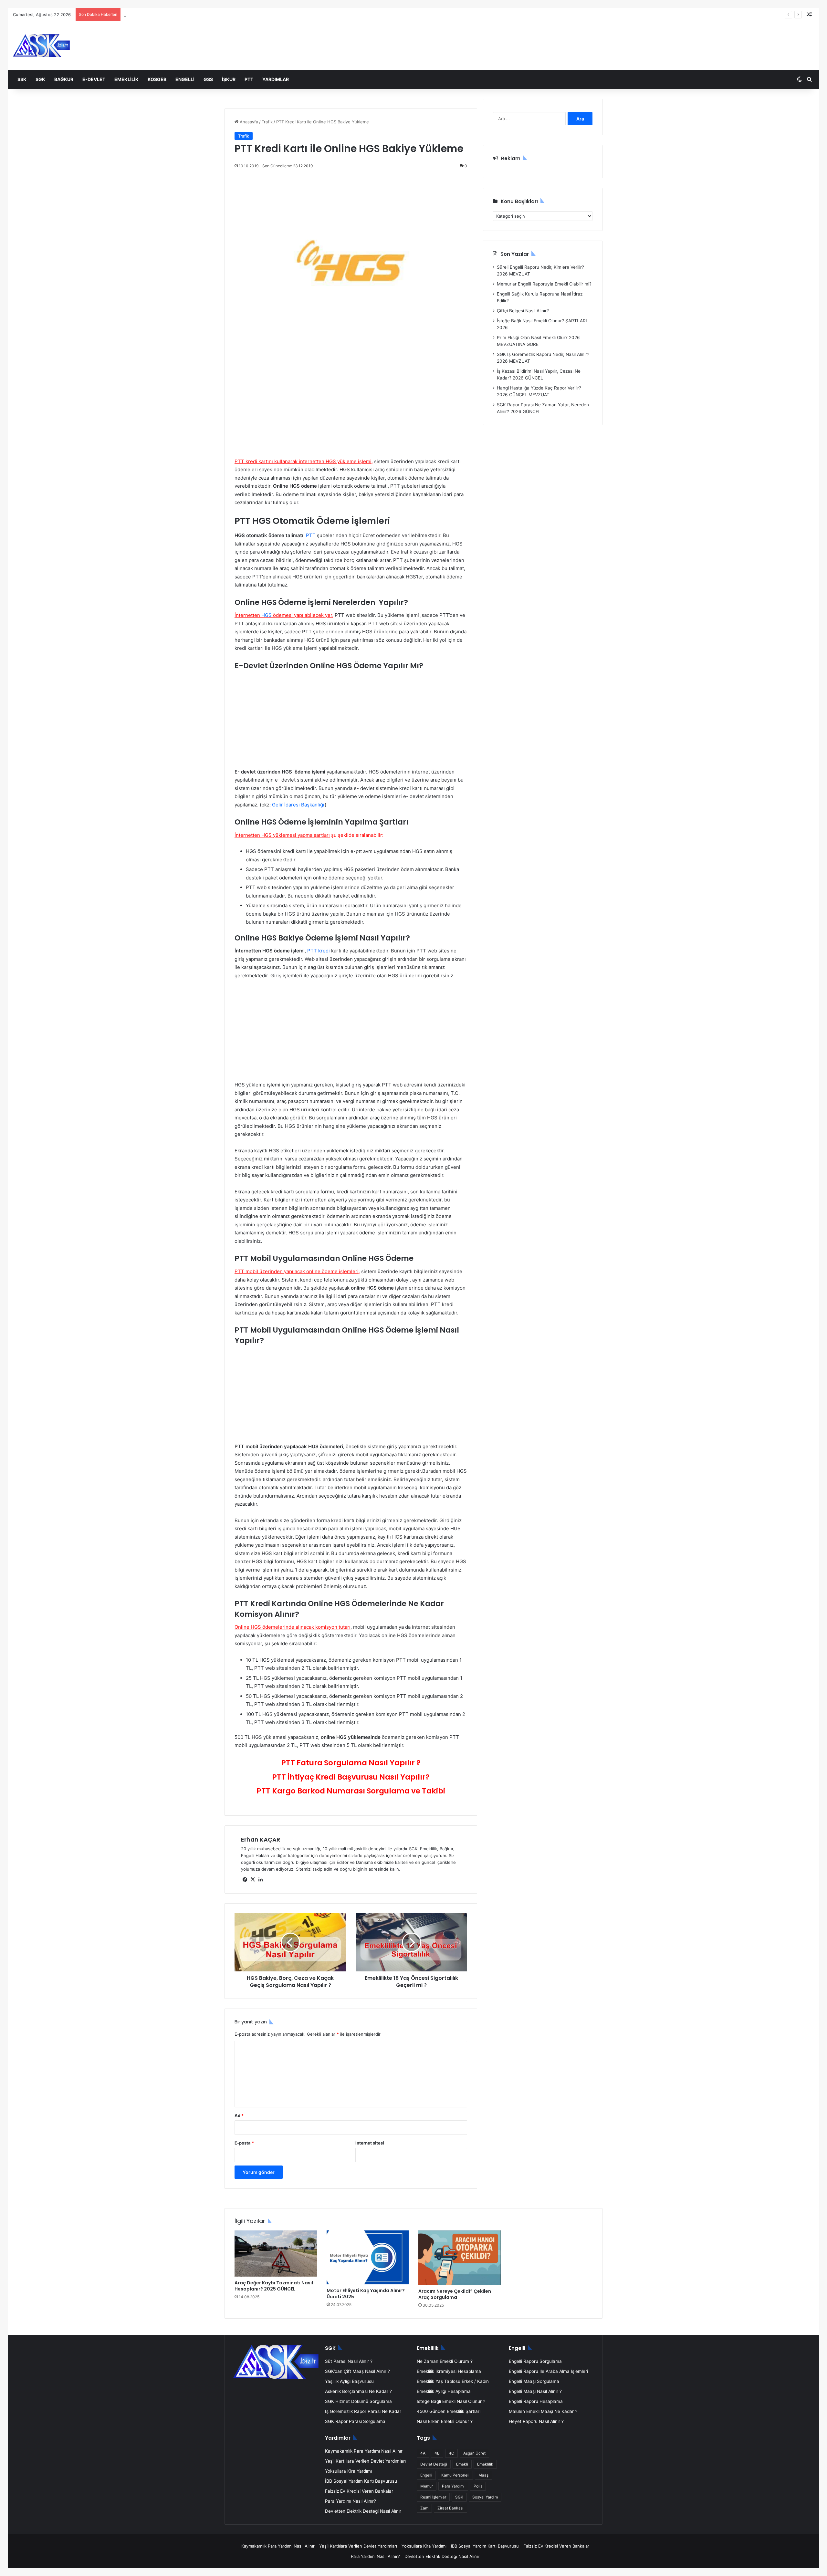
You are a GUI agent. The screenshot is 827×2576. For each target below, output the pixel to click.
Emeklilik (126, 79)
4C (451, 2453)
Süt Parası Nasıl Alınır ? (349, 2361)
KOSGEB (157, 79)
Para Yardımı (453, 2486)
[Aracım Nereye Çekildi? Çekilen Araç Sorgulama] (460, 2258)
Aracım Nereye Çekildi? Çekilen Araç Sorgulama (455, 2294)
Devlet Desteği (434, 2464)
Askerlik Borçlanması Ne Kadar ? (358, 2391)
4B (437, 2453)
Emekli (462, 2464)
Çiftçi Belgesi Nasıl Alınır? (523, 311)
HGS (267, 615)
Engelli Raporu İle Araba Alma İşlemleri (548, 2371)
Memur (427, 2486)
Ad (239, 2115)
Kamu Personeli (455, 2475)
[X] (253, 1880)
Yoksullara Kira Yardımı (348, 2471)
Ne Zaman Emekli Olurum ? (445, 2361)
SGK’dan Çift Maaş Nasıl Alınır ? (357, 2371)
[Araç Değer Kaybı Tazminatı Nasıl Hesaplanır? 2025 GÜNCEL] (276, 2254)
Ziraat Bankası (450, 2508)
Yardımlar (276, 79)
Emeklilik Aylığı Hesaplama (444, 2391)
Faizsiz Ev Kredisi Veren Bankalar (359, 2491)
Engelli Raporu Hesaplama (536, 2401)
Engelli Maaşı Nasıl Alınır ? (535, 2391)
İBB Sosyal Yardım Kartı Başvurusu (361, 2481)
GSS (208, 79)
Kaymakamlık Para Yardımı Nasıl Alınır (364, 2451)
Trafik (267, 122)
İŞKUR (229, 79)
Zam (424, 2508)
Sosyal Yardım (485, 2497)
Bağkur (64, 79)
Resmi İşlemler (433, 2497)
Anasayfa (248, 122)
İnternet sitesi (370, 2143)
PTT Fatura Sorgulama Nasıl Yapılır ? (351, 1763)
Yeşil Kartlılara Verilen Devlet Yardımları (365, 2461)
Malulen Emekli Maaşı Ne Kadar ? (543, 2411)
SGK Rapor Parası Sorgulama (355, 2421)
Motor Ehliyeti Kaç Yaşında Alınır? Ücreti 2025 (366, 2294)
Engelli (185, 79)
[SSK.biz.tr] (41, 46)
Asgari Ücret (474, 2453)
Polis (478, 2486)
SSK (22, 79)
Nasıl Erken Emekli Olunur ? (445, 2421)
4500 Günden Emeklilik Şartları (449, 2411)
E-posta (244, 2143)
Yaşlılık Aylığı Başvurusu (349, 2381)
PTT (249, 79)
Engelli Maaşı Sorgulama (534, 2381)
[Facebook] (245, 1880)
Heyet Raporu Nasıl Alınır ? (536, 2421)
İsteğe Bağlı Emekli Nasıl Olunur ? (451, 2401)
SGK (40, 79)
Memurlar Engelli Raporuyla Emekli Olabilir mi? (544, 284)
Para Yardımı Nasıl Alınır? (351, 2501)
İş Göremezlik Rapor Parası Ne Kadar (363, 2411)
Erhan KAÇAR (261, 1839)
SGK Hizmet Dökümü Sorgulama (358, 2401)
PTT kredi (319, 951)
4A (423, 2453)
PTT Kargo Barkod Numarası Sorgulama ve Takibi (351, 1791)
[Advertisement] (351, 410)
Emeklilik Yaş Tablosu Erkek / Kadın (453, 2381)
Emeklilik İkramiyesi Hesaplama (449, 2371)
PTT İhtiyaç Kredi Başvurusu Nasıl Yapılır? (351, 1777)
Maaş (483, 2475)
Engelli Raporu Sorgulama (535, 2361)
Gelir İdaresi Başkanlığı (298, 805)
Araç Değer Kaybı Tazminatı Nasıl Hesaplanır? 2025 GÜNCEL (274, 2286)
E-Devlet (94, 79)
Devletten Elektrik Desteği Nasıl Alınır (363, 2511)
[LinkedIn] (260, 1880)
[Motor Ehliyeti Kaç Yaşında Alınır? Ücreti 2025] (368, 2257)
